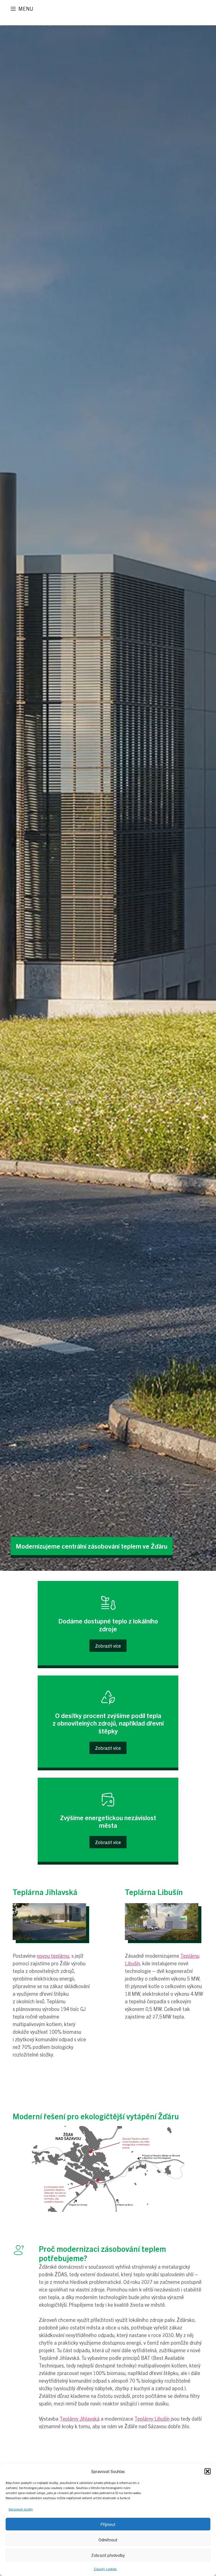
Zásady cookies (105, 2569)
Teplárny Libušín (152, 2419)
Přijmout (108, 2524)
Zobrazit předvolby (108, 2555)
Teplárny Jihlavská (80, 2419)
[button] (208, 2471)
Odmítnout (108, 2540)
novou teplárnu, (54, 1956)
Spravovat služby (21, 2509)
